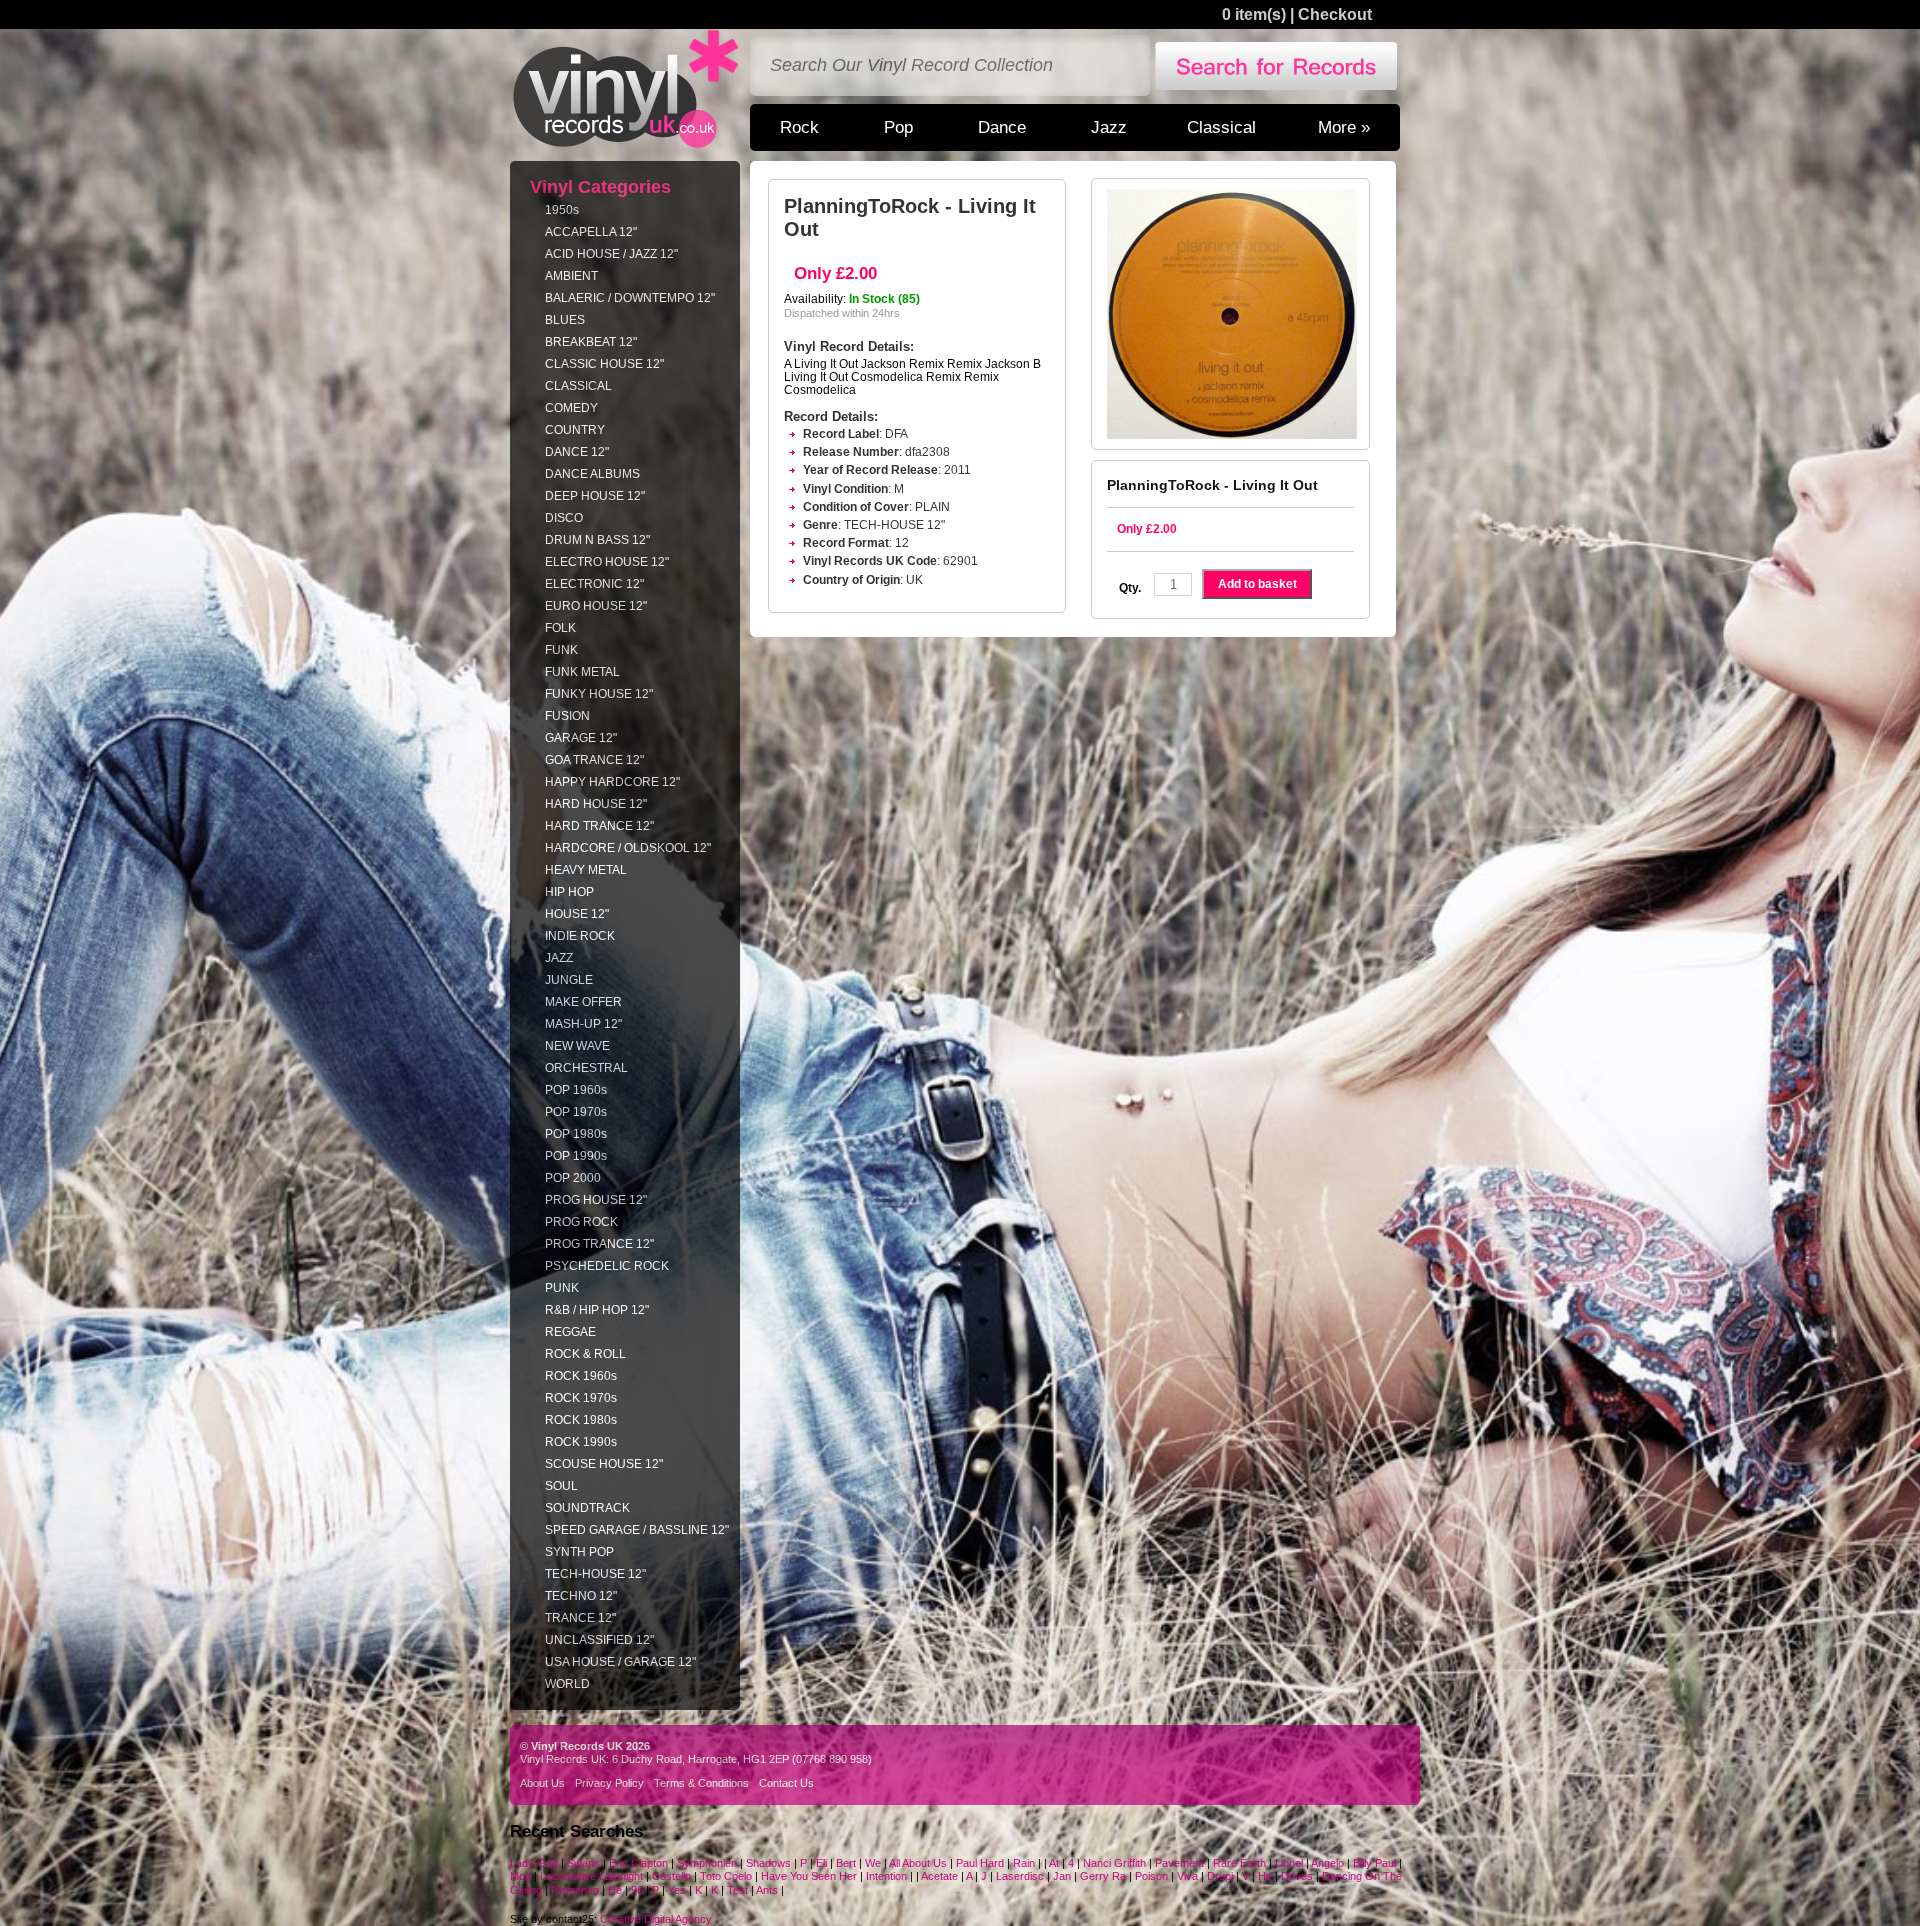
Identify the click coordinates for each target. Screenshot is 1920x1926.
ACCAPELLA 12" (591, 232)
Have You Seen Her (809, 1876)
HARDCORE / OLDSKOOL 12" (628, 848)
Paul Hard (980, 1863)
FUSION (567, 716)
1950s (562, 210)
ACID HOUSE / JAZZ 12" (611, 254)
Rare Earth (1239, 1863)
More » (1344, 127)
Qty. (1130, 588)
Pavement (1179, 1863)
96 (637, 1890)
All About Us (918, 1863)
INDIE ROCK (580, 936)
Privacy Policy (609, 1783)
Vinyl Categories (600, 187)
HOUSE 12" (577, 914)
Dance (1002, 127)
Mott (520, 1876)
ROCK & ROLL (585, 1354)
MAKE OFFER (583, 1002)
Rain (1024, 1863)
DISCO (564, 518)
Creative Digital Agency (656, 1919)
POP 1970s (576, 1112)
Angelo (1327, 1863)
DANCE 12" (577, 452)
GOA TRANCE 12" (594, 760)
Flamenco (575, 1890)
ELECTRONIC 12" (594, 584)
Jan (1062, 1876)
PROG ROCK (581, 1222)
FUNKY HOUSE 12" (599, 694)
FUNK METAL (582, 672)
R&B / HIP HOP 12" (597, 1310)
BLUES (565, 320)
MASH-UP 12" (583, 1024)
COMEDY (571, 408)
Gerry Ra (1103, 1876)
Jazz (1109, 127)
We (873, 1863)
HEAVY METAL (586, 870)
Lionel (1289, 1863)
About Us (542, 1783)
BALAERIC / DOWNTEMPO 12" (630, 298)
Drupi (1220, 1876)
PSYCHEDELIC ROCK (607, 1266)
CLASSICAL (578, 386)
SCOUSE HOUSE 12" (604, 1464)
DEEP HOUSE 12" (595, 496)
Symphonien (707, 1863)
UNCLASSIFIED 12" (599, 1640)
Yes (678, 1890)
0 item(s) (1254, 14)
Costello (671, 1876)
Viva (1187, 1876)
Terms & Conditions (701, 1783)
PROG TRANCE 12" (599, 1244)
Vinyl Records (626, 89)
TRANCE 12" (580, 1618)
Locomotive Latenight (593, 1876)
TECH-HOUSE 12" (595, 1574)
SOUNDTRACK (587, 1508)
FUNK (561, 650)
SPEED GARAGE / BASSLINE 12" (637, 1530)
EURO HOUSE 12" (596, 606)
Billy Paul (1374, 1863)
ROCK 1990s (581, 1442)
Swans (583, 1863)
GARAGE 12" (581, 738)
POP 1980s (576, 1134)
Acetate (939, 1876)
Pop (898, 127)
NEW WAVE (577, 1046)
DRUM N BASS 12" (597, 540)
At (1054, 1863)
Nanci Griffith (1116, 1863)
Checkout (1335, 14)
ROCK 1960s (581, 1376)
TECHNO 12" (581, 1596)
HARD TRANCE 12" (599, 826)
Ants (767, 1890)
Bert (846, 1863)
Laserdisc (1020, 1876)
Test (737, 1890)
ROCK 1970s (581, 1398)
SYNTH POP (579, 1552)
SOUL (561, 1486)
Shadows (768, 1863)
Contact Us (786, 1783)
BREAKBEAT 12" (591, 342)
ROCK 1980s (581, 1420)
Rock (799, 127)
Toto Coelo (726, 1876)
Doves (1297, 1876)
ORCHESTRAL (586, 1068)
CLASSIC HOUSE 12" (604, 364)
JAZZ (559, 958)
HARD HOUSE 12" (596, 804)
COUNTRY (575, 430)
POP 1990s (576, 1156)
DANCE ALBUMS (592, 474)
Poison (1153, 1876)
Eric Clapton (640, 1863)
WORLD (567, 1684)
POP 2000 (573, 1178)
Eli (821, 1863)
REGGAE (570, 1332)
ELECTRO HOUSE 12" (607, 562)
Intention (886, 1876)
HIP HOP (569, 892)
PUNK (562, 1288)
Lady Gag (534, 1863)
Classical (1221, 127)
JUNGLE (569, 980)
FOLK (560, 628)
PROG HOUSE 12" (596, 1200)
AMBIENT (571, 276)
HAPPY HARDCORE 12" (612, 782)
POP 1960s (576, 1090)
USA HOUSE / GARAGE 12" (620, 1662)
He (1265, 1876)
